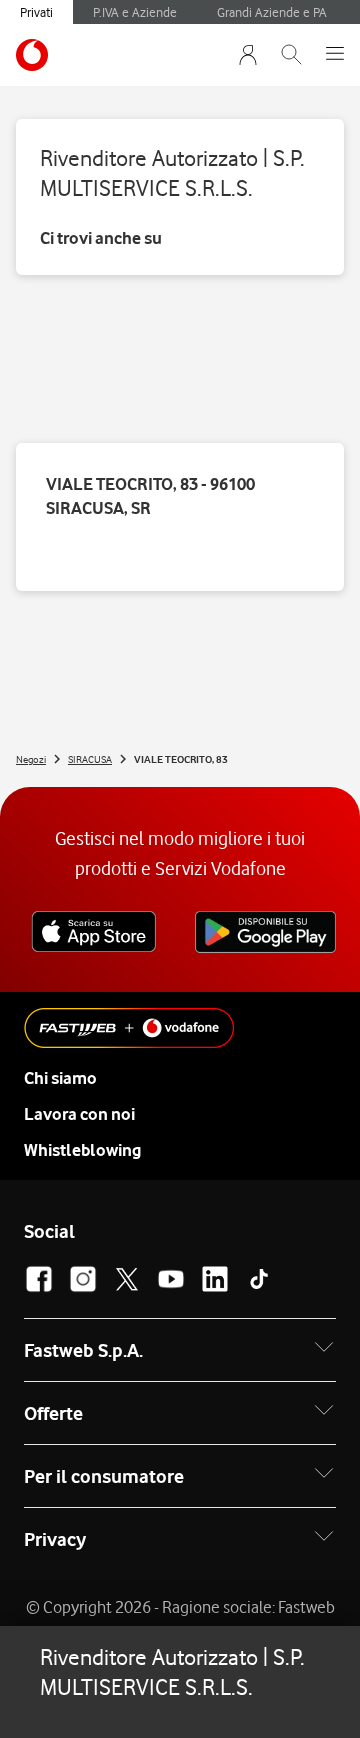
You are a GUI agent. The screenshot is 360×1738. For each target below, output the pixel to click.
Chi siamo (60, 1078)
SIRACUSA (90, 759)
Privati (36, 12)
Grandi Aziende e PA (272, 12)
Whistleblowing (82, 1150)
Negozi (31, 759)
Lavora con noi (79, 1114)
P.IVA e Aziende (135, 12)
